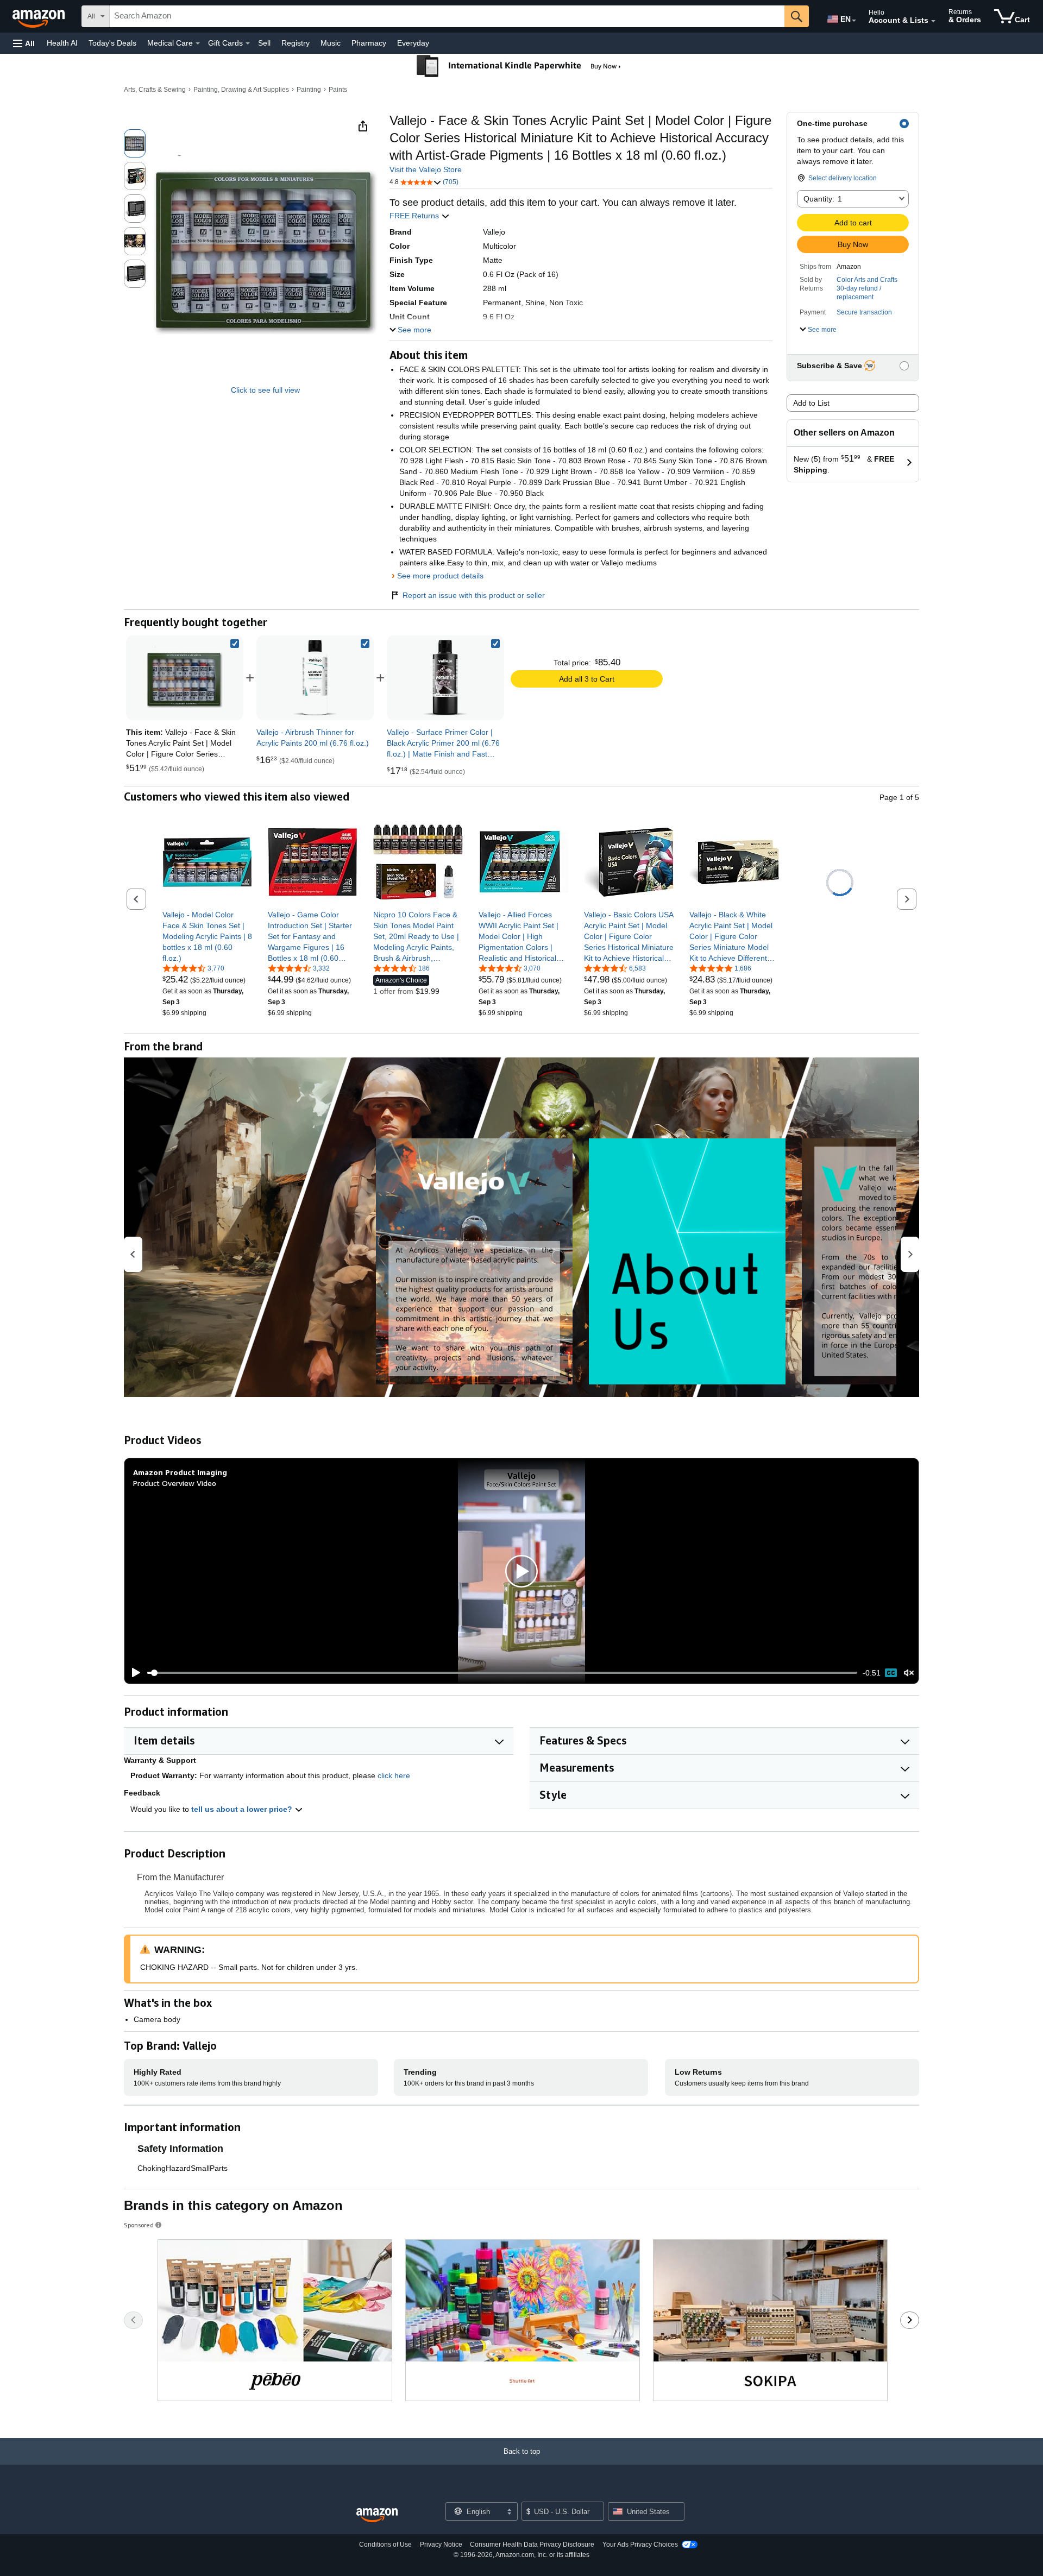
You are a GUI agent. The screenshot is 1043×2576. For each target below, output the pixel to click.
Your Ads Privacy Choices (640, 2544)
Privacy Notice (441, 2544)
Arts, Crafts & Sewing (155, 90)
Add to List (811, 403)
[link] (315, 678)
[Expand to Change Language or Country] (854, 21)
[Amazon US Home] (377, 2515)
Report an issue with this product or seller (474, 595)
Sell (264, 43)
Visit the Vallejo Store (426, 169)
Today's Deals (112, 43)
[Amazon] (40, 16)
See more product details (440, 576)
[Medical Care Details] (198, 43)
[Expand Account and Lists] (933, 21)
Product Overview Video (175, 1483)
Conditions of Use (385, 2544)
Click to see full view (265, 390)
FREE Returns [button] (415, 216)
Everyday (413, 43)
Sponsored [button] (139, 2225)
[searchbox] (447, 16)
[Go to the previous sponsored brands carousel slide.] (133, 2320)
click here (394, 1775)
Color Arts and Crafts (867, 280)
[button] (24, 43)
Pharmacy (369, 43)
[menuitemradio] (891, 1673)
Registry (296, 43)
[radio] (135, 143)
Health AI (62, 43)
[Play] (133, 1673)
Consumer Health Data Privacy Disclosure (532, 2544)
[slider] (502, 1673)
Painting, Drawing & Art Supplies (241, 90)
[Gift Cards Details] (248, 43)
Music (331, 43)
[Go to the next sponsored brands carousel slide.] (910, 2320)
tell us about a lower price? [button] (243, 1809)
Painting (309, 90)
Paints (338, 90)
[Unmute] (909, 1673)
